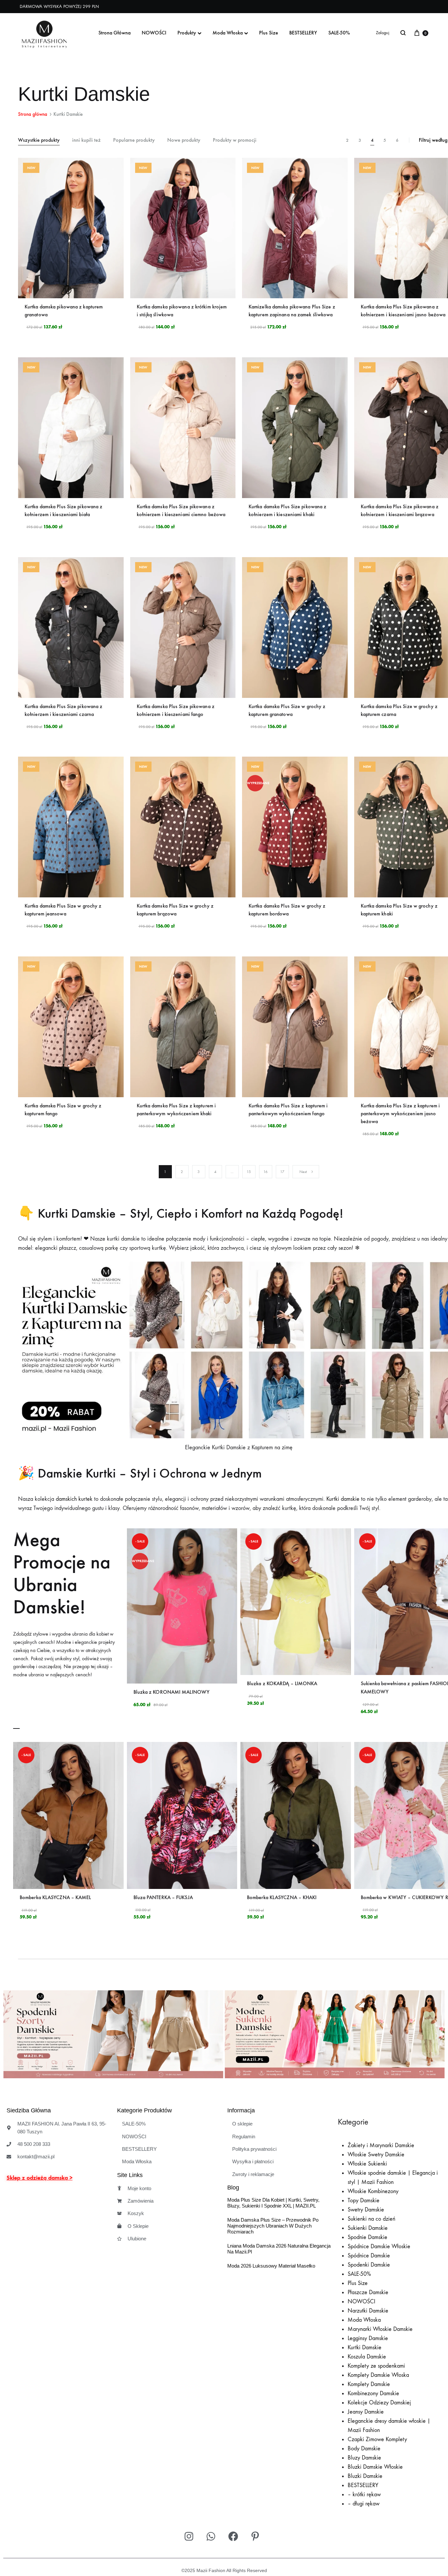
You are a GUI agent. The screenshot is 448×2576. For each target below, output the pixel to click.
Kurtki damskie (342, 1499)
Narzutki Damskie (368, 2311)
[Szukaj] (403, 33)
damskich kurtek (73, 1499)
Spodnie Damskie (367, 2237)
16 (265, 1172)
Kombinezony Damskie (373, 2393)
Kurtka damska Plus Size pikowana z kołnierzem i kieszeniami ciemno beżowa (181, 510)
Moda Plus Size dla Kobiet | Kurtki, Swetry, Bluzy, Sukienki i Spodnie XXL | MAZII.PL (273, 2203)
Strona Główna (114, 33)
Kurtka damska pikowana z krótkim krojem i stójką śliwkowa (182, 311)
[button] (11, 2036)
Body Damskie (364, 2449)
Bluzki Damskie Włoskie (375, 2467)
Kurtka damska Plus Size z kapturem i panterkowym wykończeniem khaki (176, 1110)
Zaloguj (383, 33)
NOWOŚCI (154, 33)
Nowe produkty (184, 140)
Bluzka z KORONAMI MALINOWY (172, 1692)
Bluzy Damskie (364, 2458)
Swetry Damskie (366, 2210)
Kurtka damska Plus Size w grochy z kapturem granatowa (287, 710)
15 (249, 1172)
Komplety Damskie (369, 2384)
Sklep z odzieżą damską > (40, 2178)
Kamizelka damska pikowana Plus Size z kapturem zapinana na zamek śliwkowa (292, 311)
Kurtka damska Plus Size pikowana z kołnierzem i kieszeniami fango (176, 710)
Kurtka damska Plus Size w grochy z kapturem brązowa (175, 910)
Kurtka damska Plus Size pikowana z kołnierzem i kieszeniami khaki (287, 510)
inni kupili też (86, 140)
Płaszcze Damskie (368, 2292)
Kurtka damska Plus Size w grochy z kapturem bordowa (287, 910)
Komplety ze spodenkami (376, 2366)
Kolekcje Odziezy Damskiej (379, 2403)
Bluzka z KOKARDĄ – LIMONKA (282, 1683)
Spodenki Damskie (369, 2265)
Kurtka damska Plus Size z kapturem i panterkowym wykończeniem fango (288, 1110)
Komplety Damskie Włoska (378, 2375)
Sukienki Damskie (368, 2228)
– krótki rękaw (364, 2494)
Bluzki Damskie (365, 2476)
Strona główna (33, 114)
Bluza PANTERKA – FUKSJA (163, 1897)
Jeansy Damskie (366, 2412)
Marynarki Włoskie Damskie (380, 2329)
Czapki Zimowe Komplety (377, 2439)
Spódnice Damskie (369, 2256)
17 (282, 1172)
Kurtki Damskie (365, 2347)
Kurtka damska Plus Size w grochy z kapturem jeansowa (63, 910)
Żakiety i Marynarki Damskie (381, 2145)
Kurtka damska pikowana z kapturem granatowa (64, 311)
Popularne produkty (134, 140)
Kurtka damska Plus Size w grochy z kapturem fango (63, 1110)
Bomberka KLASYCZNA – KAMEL (55, 1897)
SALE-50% (339, 33)
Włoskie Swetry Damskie (376, 2155)
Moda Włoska (228, 33)
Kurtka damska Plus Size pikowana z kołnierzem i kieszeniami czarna (63, 710)
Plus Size (269, 33)
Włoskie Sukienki (367, 2164)
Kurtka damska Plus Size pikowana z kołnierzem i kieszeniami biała (63, 510)
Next (303, 1172)
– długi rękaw (364, 2504)
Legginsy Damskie (368, 2338)
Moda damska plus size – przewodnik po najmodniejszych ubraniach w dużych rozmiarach (273, 2226)
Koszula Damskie (367, 2357)
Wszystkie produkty (39, 140)
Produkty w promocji (235, 140)
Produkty (187, 33)
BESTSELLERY (303, 33)
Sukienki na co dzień (371, 2219)
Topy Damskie (364, 2200)
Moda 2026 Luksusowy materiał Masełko (271, 2266)
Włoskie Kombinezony (373, 2191)
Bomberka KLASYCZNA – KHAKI (282, 1897)
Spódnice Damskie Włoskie (379, 2246)
